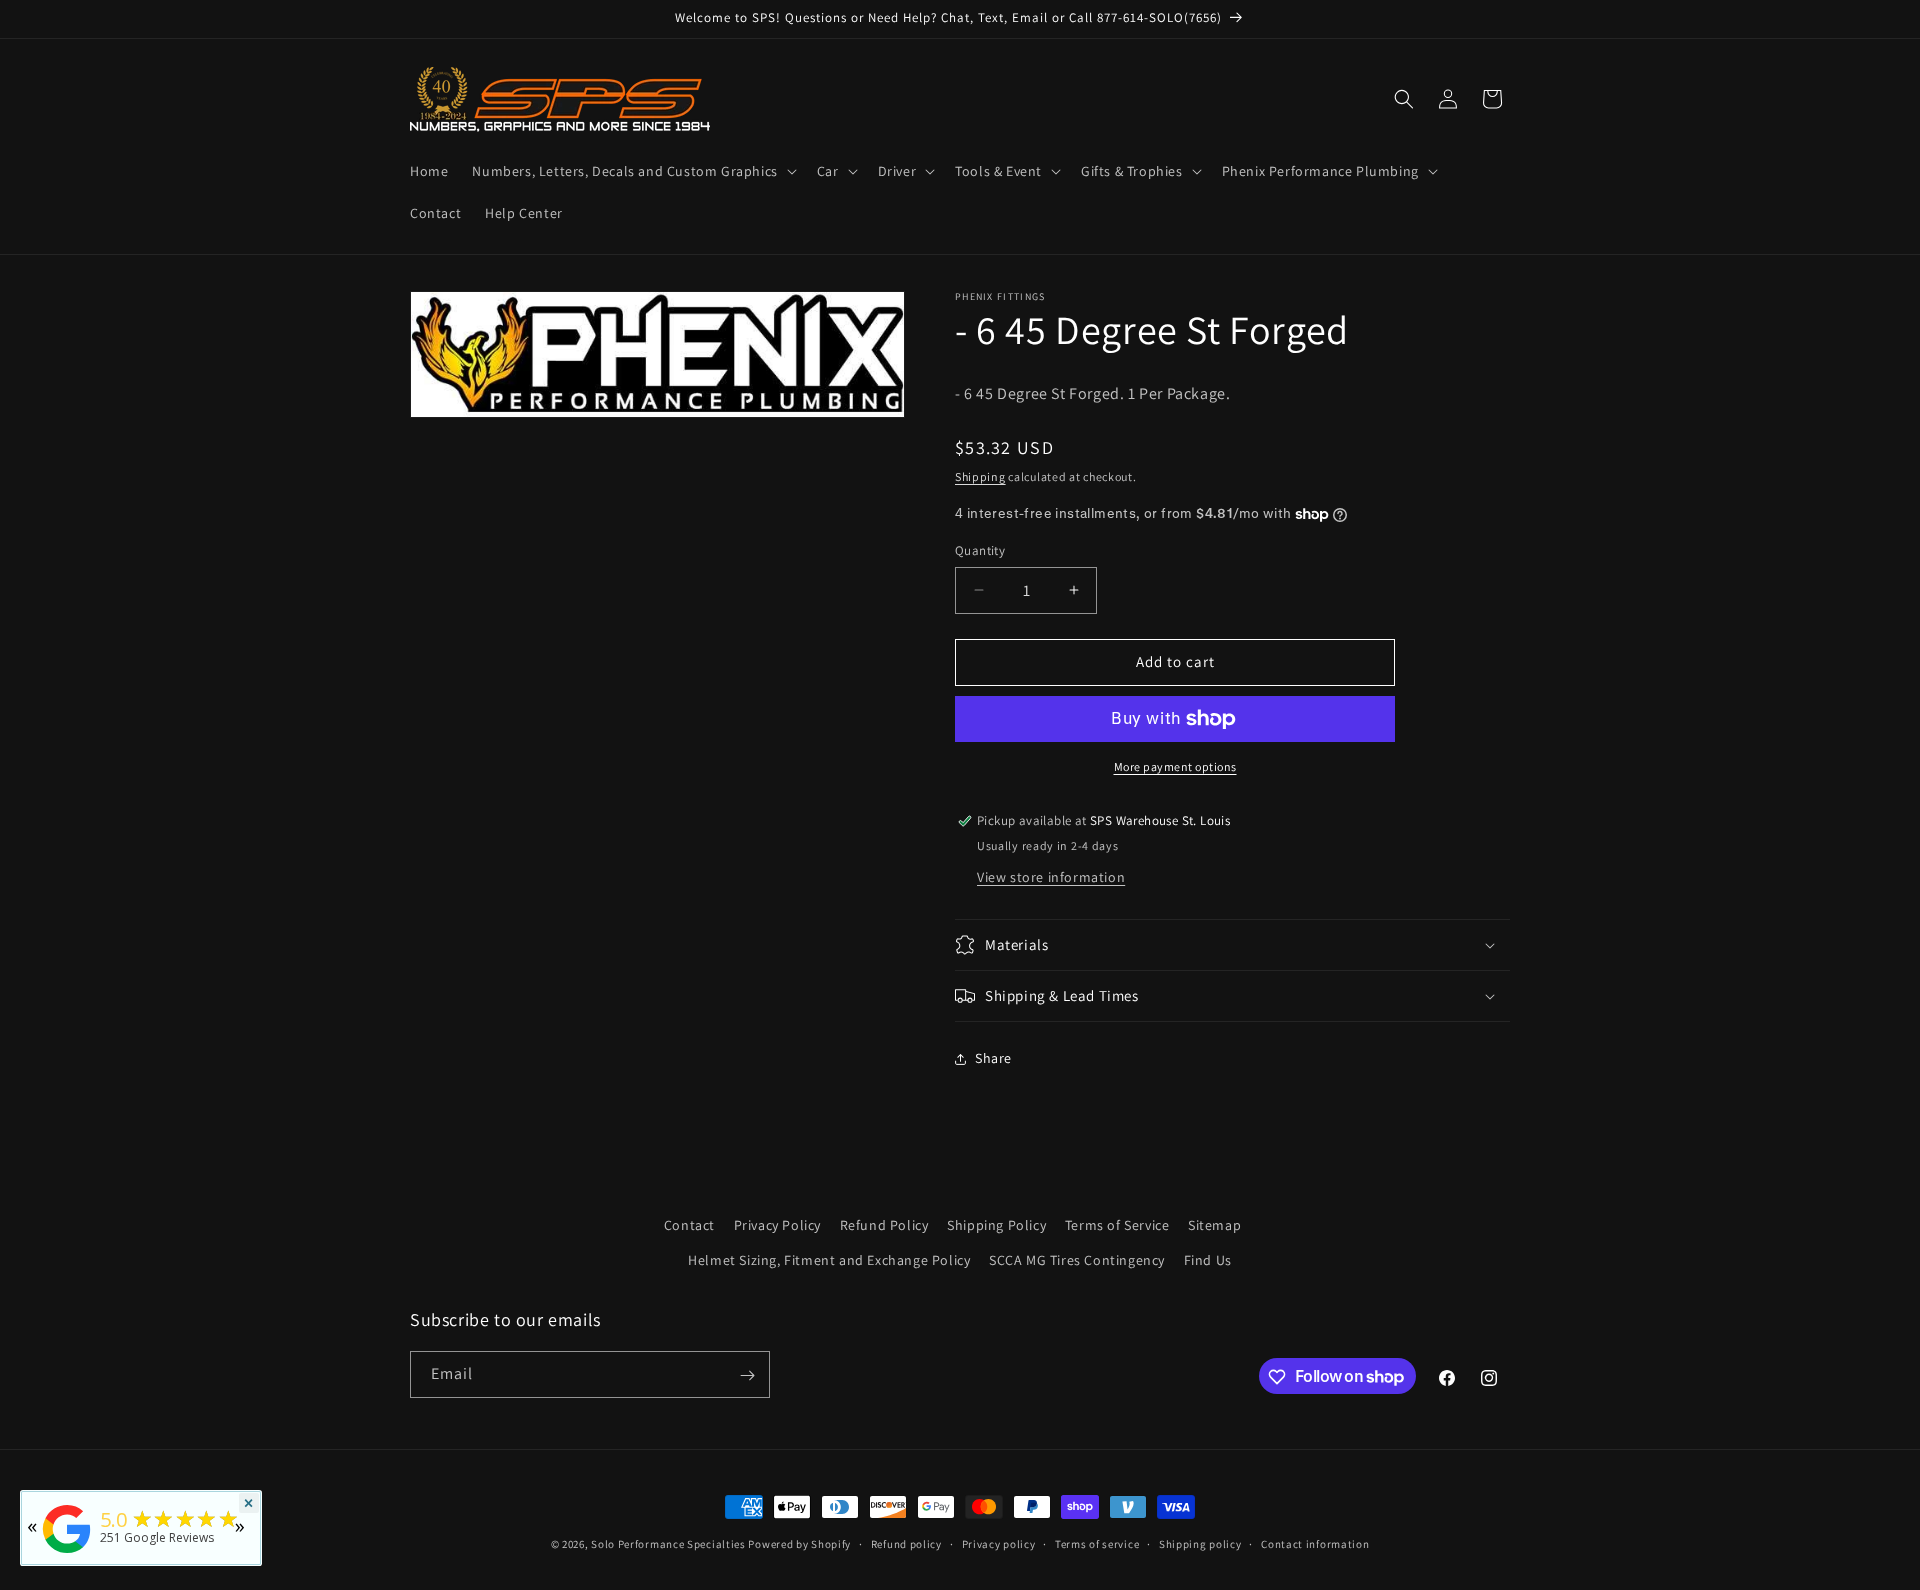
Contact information (1315, 1543)
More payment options (1175, 766)
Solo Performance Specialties (668, 1544)
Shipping (980, 476)
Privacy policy (999, 1543)
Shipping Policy (996, 1225)
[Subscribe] (747, 1375)
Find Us (1208, 1260)
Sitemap (1214, 1225)
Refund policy (906, 1543)
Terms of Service (1117, 1225)
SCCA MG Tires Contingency (1077, 1260)
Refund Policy (884, 1225)
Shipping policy (1200, 1543)
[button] (632, 171)
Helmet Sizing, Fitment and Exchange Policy (829, 1260)
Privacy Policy (777, 1225)
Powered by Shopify (799, 1544)
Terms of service (1097, 1543)
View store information (1051, 877)
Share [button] (993, 1058)
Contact (689, 1225)
